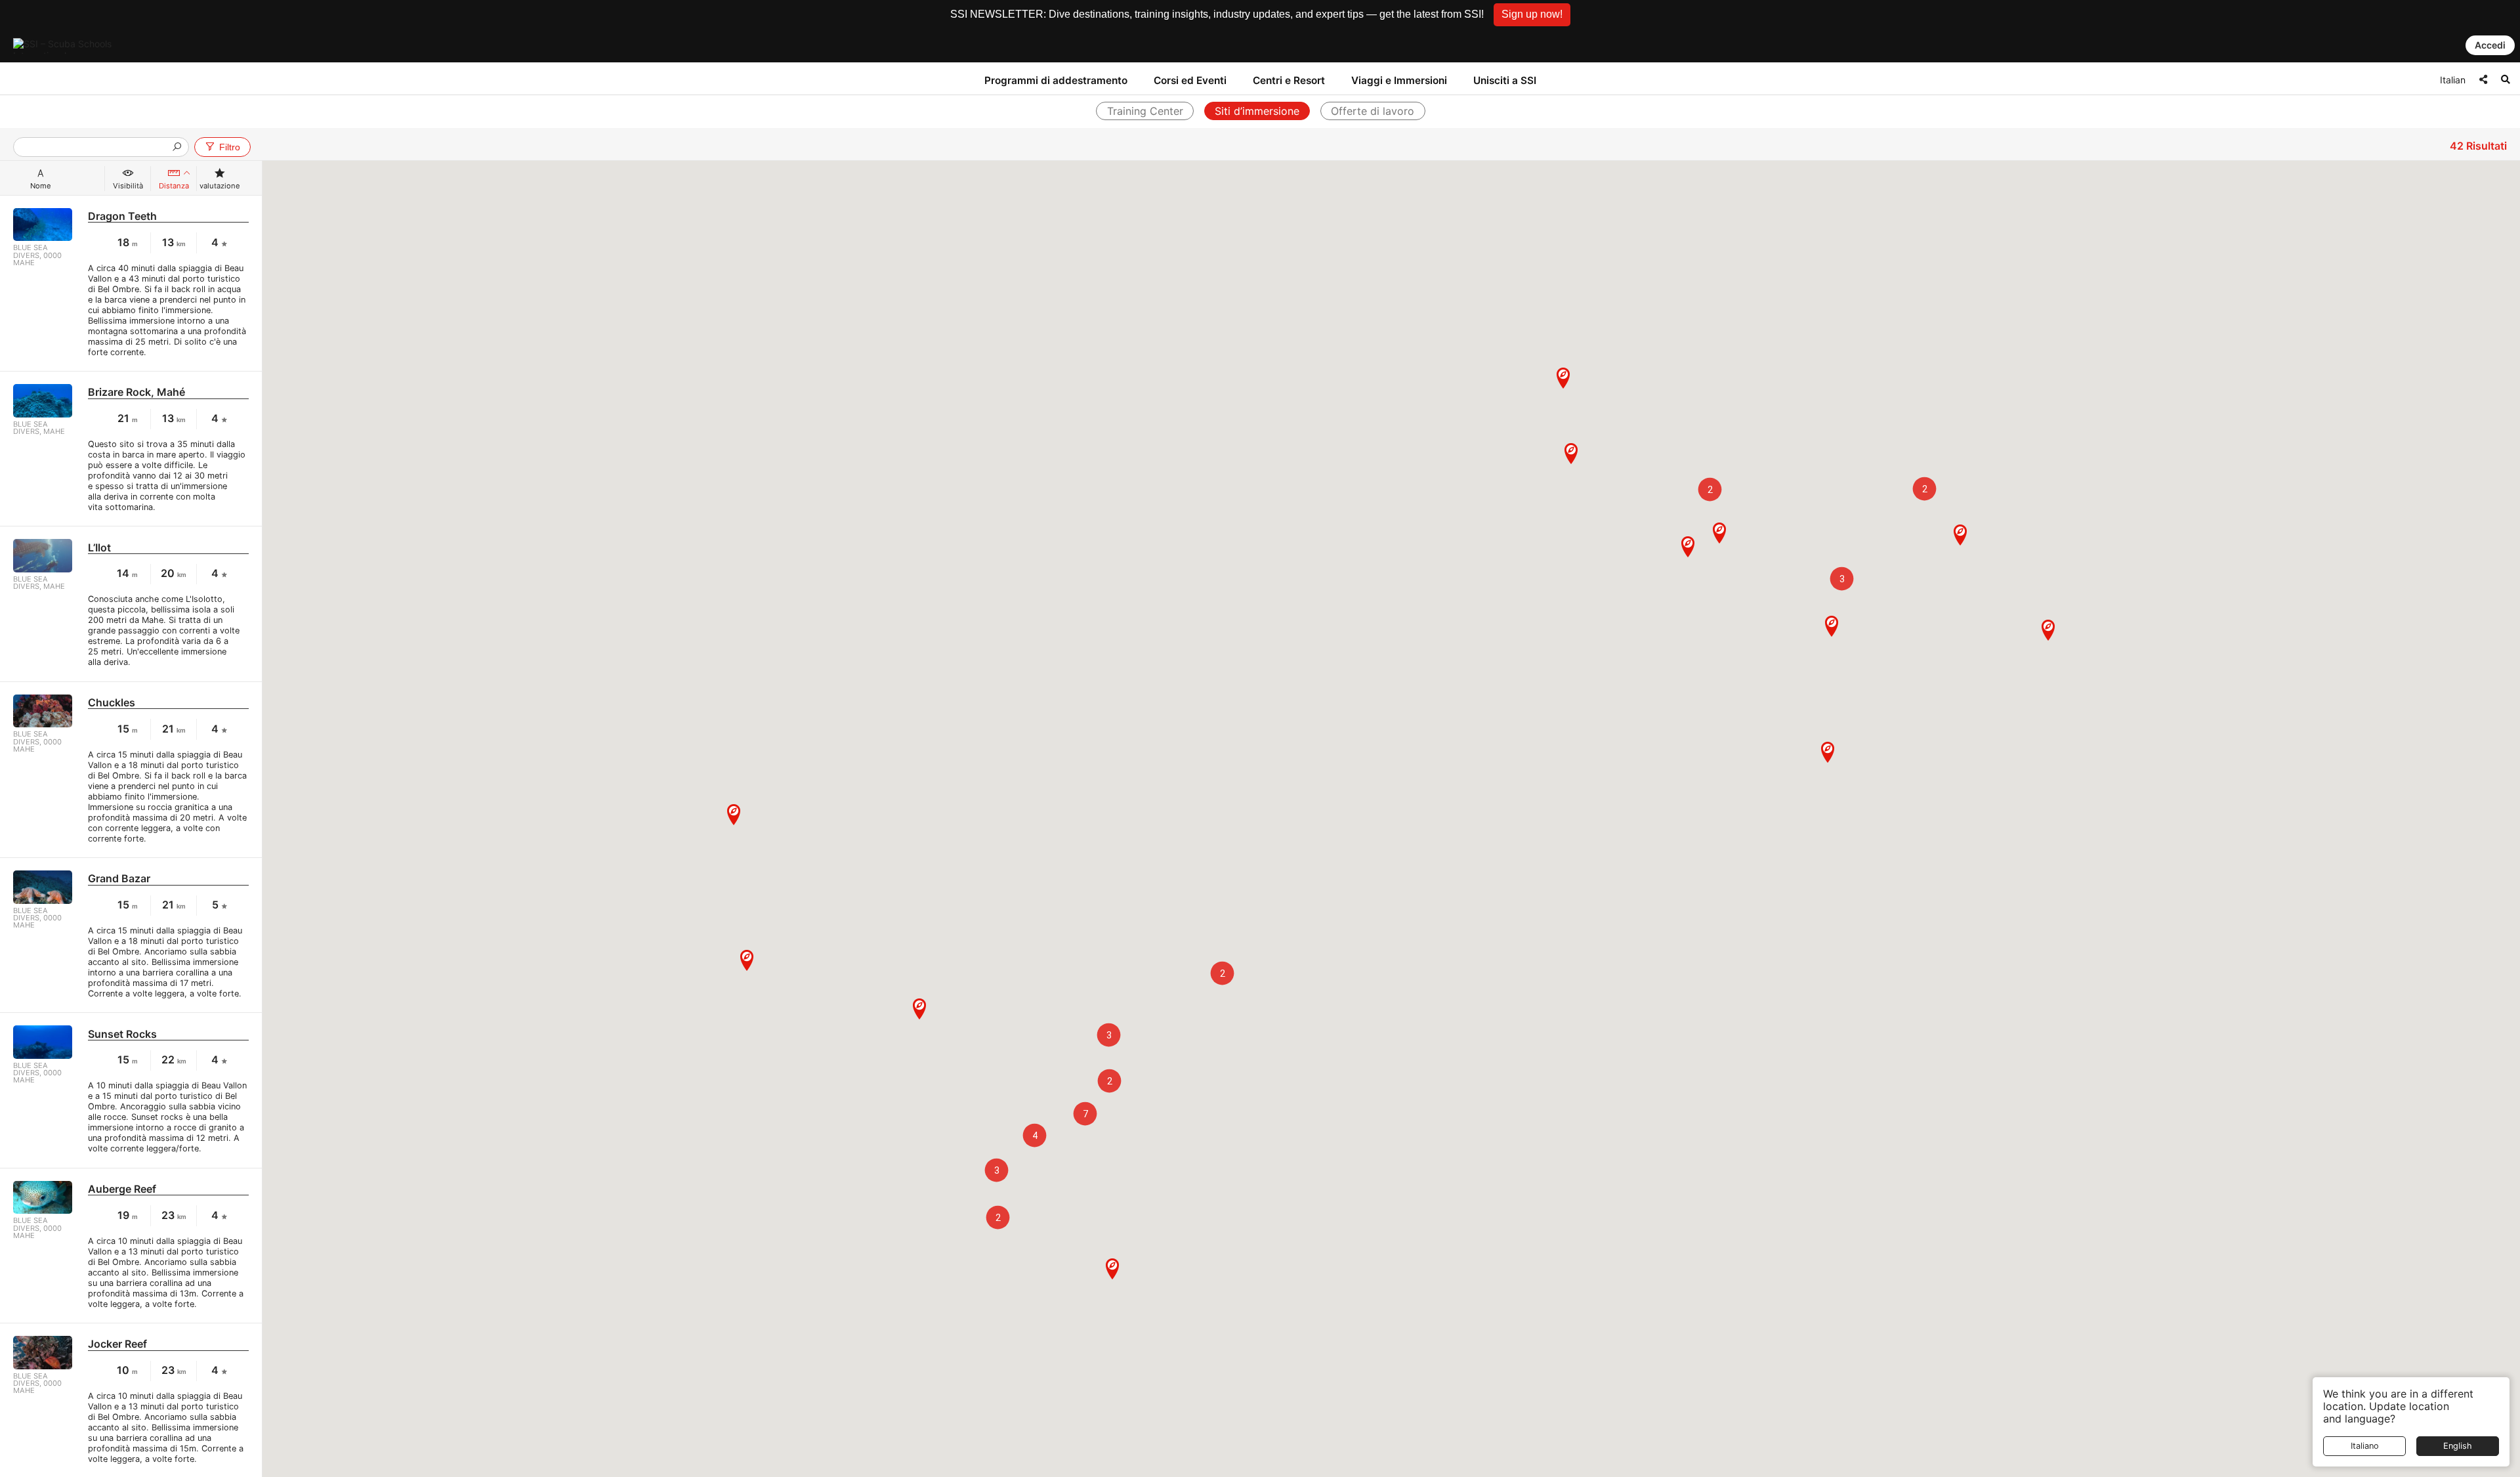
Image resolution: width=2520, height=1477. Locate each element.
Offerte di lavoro (1373, 111)
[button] (1532, 15)
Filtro (230, 147)
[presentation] (96, 148)
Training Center (1145, 111)
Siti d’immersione (1257, 111)
